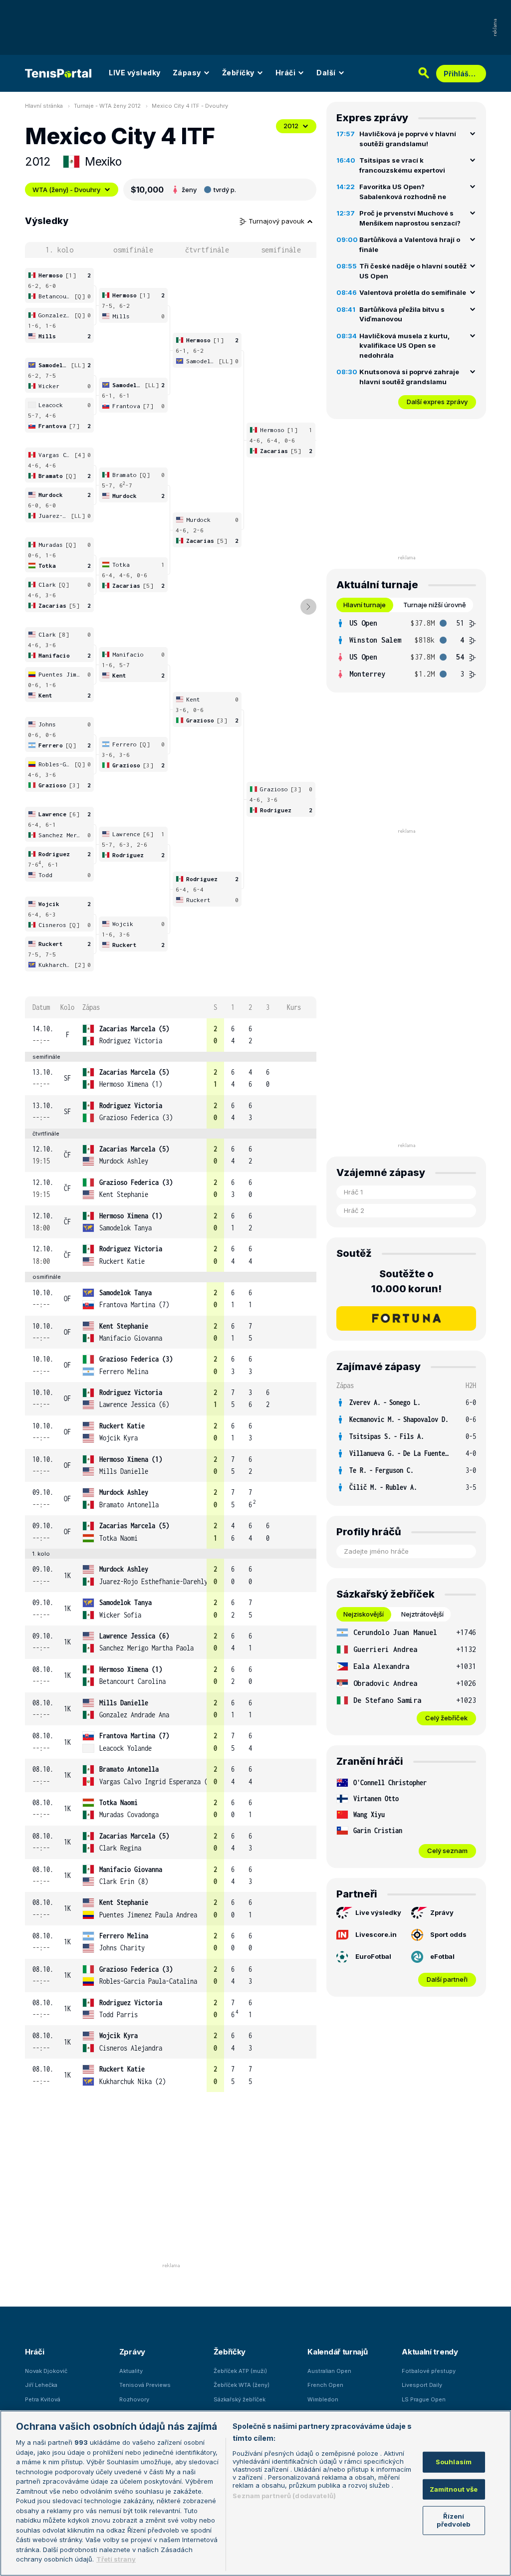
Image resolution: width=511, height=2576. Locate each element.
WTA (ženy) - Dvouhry (66, 190)
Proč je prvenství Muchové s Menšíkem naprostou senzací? (410, 218)
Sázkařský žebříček (240, 2399)
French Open (325, 2385)
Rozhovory (134, 2399)
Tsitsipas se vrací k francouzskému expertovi (402, 165)
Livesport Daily (422, 2385)
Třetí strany (116, 2559)
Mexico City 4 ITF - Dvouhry (190, 106)
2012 (291, 126)
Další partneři (447, 1979)
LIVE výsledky (135, 73)
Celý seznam (447, 1851)
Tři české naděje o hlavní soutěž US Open (413, 271)
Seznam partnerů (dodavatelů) (284, 2496)
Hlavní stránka (44, 106)
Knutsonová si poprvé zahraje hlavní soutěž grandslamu (409, 377)
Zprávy (442, 1912)
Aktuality (131, 2371)
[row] (171, 1035)
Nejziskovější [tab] (364, 1614)
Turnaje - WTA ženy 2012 (107, 106)
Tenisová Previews (145, 2385)
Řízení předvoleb (453, 2520)
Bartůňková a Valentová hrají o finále (410, 244)
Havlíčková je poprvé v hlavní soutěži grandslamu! (408, 139)
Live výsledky (378, 1912)
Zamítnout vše (454, 2489)
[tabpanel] (406, 649)
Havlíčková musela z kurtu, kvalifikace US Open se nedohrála (404, 346)
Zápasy (187, 73)
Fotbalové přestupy (429, 2371)
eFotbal (442, 1956)
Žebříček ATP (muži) (240, 2371)
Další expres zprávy (437, 402)
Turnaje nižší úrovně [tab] (435, 605)
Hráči (286, 73)
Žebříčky (238, 73)
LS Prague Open (424, 2399)
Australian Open (329, 2371)
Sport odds (448, 1934)
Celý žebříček (446, 1718)
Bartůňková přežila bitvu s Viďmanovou (402, 314)
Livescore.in (376, 1934)
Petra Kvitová (43, 2399)
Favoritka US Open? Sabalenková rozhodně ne (403, 192)
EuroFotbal (373, 1956)
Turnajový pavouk (277, 221)
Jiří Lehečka (41, 2385)
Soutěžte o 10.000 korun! (406, 1281)
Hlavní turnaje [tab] (365, 605)
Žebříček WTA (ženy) (242, 2385)
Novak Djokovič (46, 2371)
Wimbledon (323, 2399)
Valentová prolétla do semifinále (413, 292)
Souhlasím (454, 2462)
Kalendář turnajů (337, 2352)
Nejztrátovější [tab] (422, 1614)
